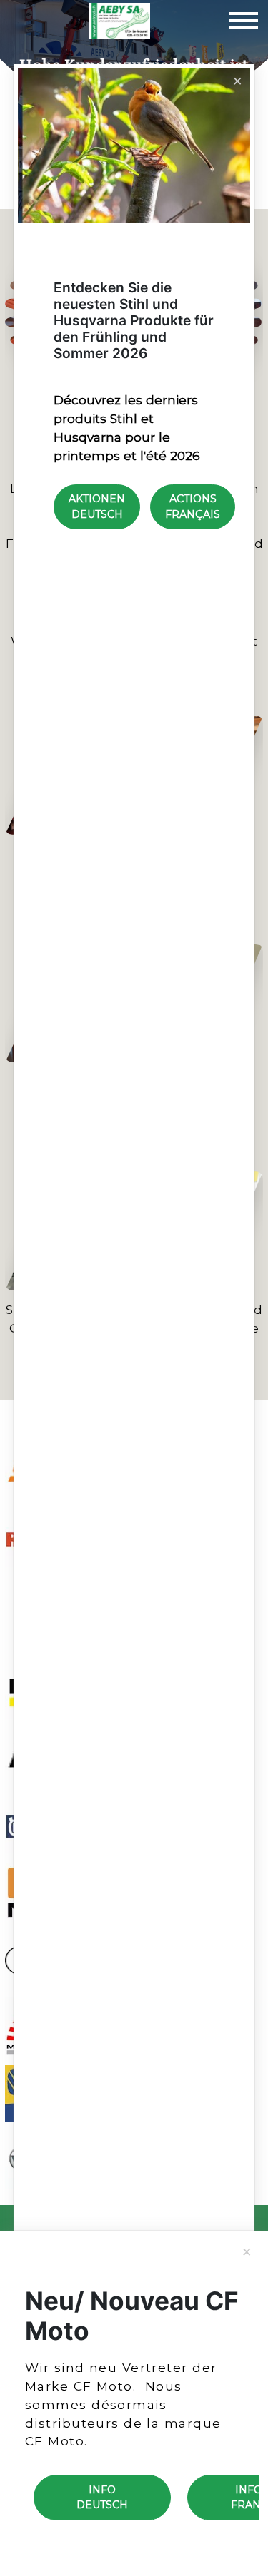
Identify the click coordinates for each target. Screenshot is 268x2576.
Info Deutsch (102, 2497)
